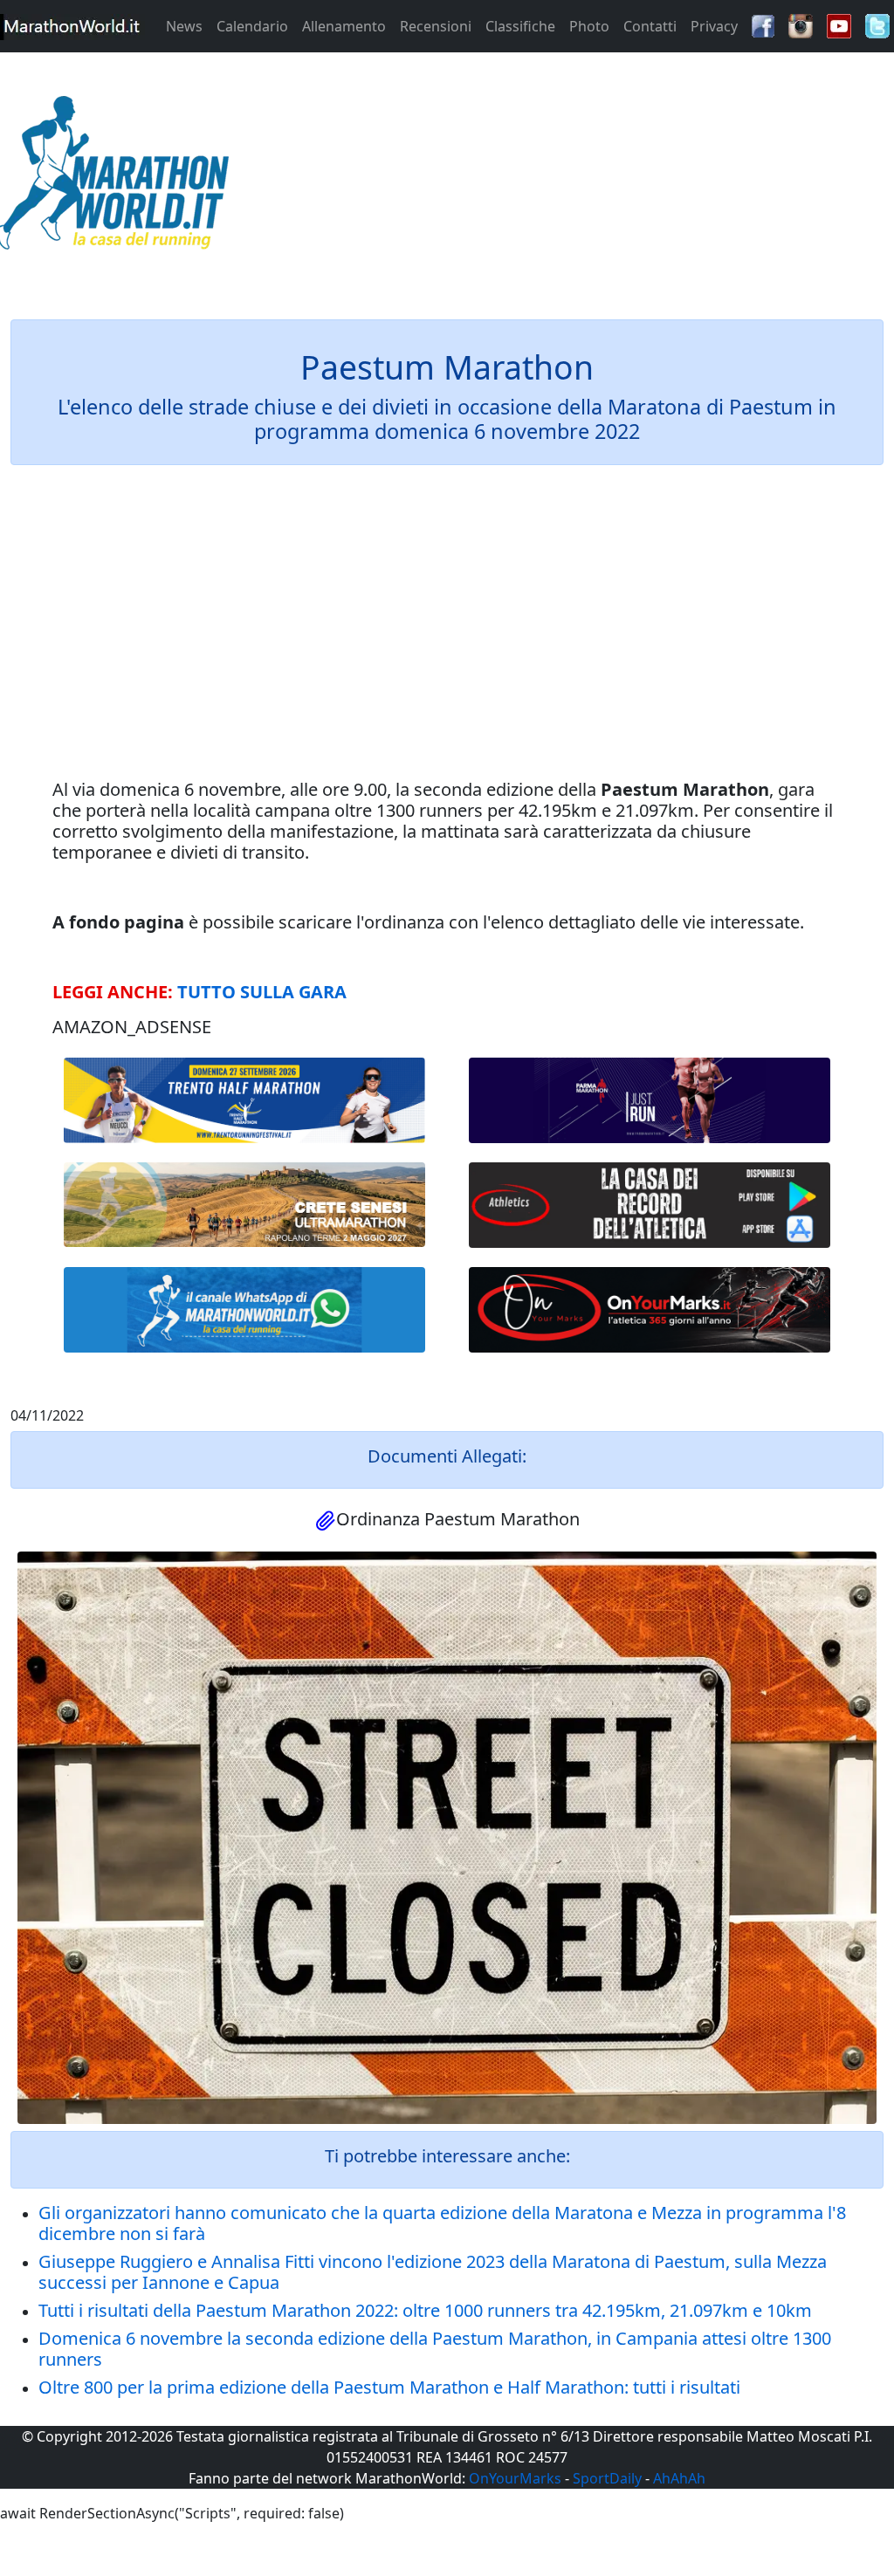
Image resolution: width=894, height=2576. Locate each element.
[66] (244, 1100)
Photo (589, 26)
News (184, 26)
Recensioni (436, 26)
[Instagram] (801, 24)
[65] (244, 1310)
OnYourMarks (515, 2478)
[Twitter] (877, 24)
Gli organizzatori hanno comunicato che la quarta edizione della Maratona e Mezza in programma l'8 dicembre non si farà (442, 2223)
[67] (244, 1205)
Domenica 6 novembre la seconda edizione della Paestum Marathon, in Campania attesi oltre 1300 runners (435, 2349)
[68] (650, 1310)
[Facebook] (763, 24)
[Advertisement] (559, 178)
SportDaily (607, 2478)
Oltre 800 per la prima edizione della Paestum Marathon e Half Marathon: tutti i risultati (389, 2387)
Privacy (714, 26)
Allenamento (344, 26)
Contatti (650, 26)
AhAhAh (679, 2478)
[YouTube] (839, 24)
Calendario (252, 26)
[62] (650, 1100)
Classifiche (520, 26)
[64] (650, 1205)
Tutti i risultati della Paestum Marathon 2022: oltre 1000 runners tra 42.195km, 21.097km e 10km (425, 2310)
